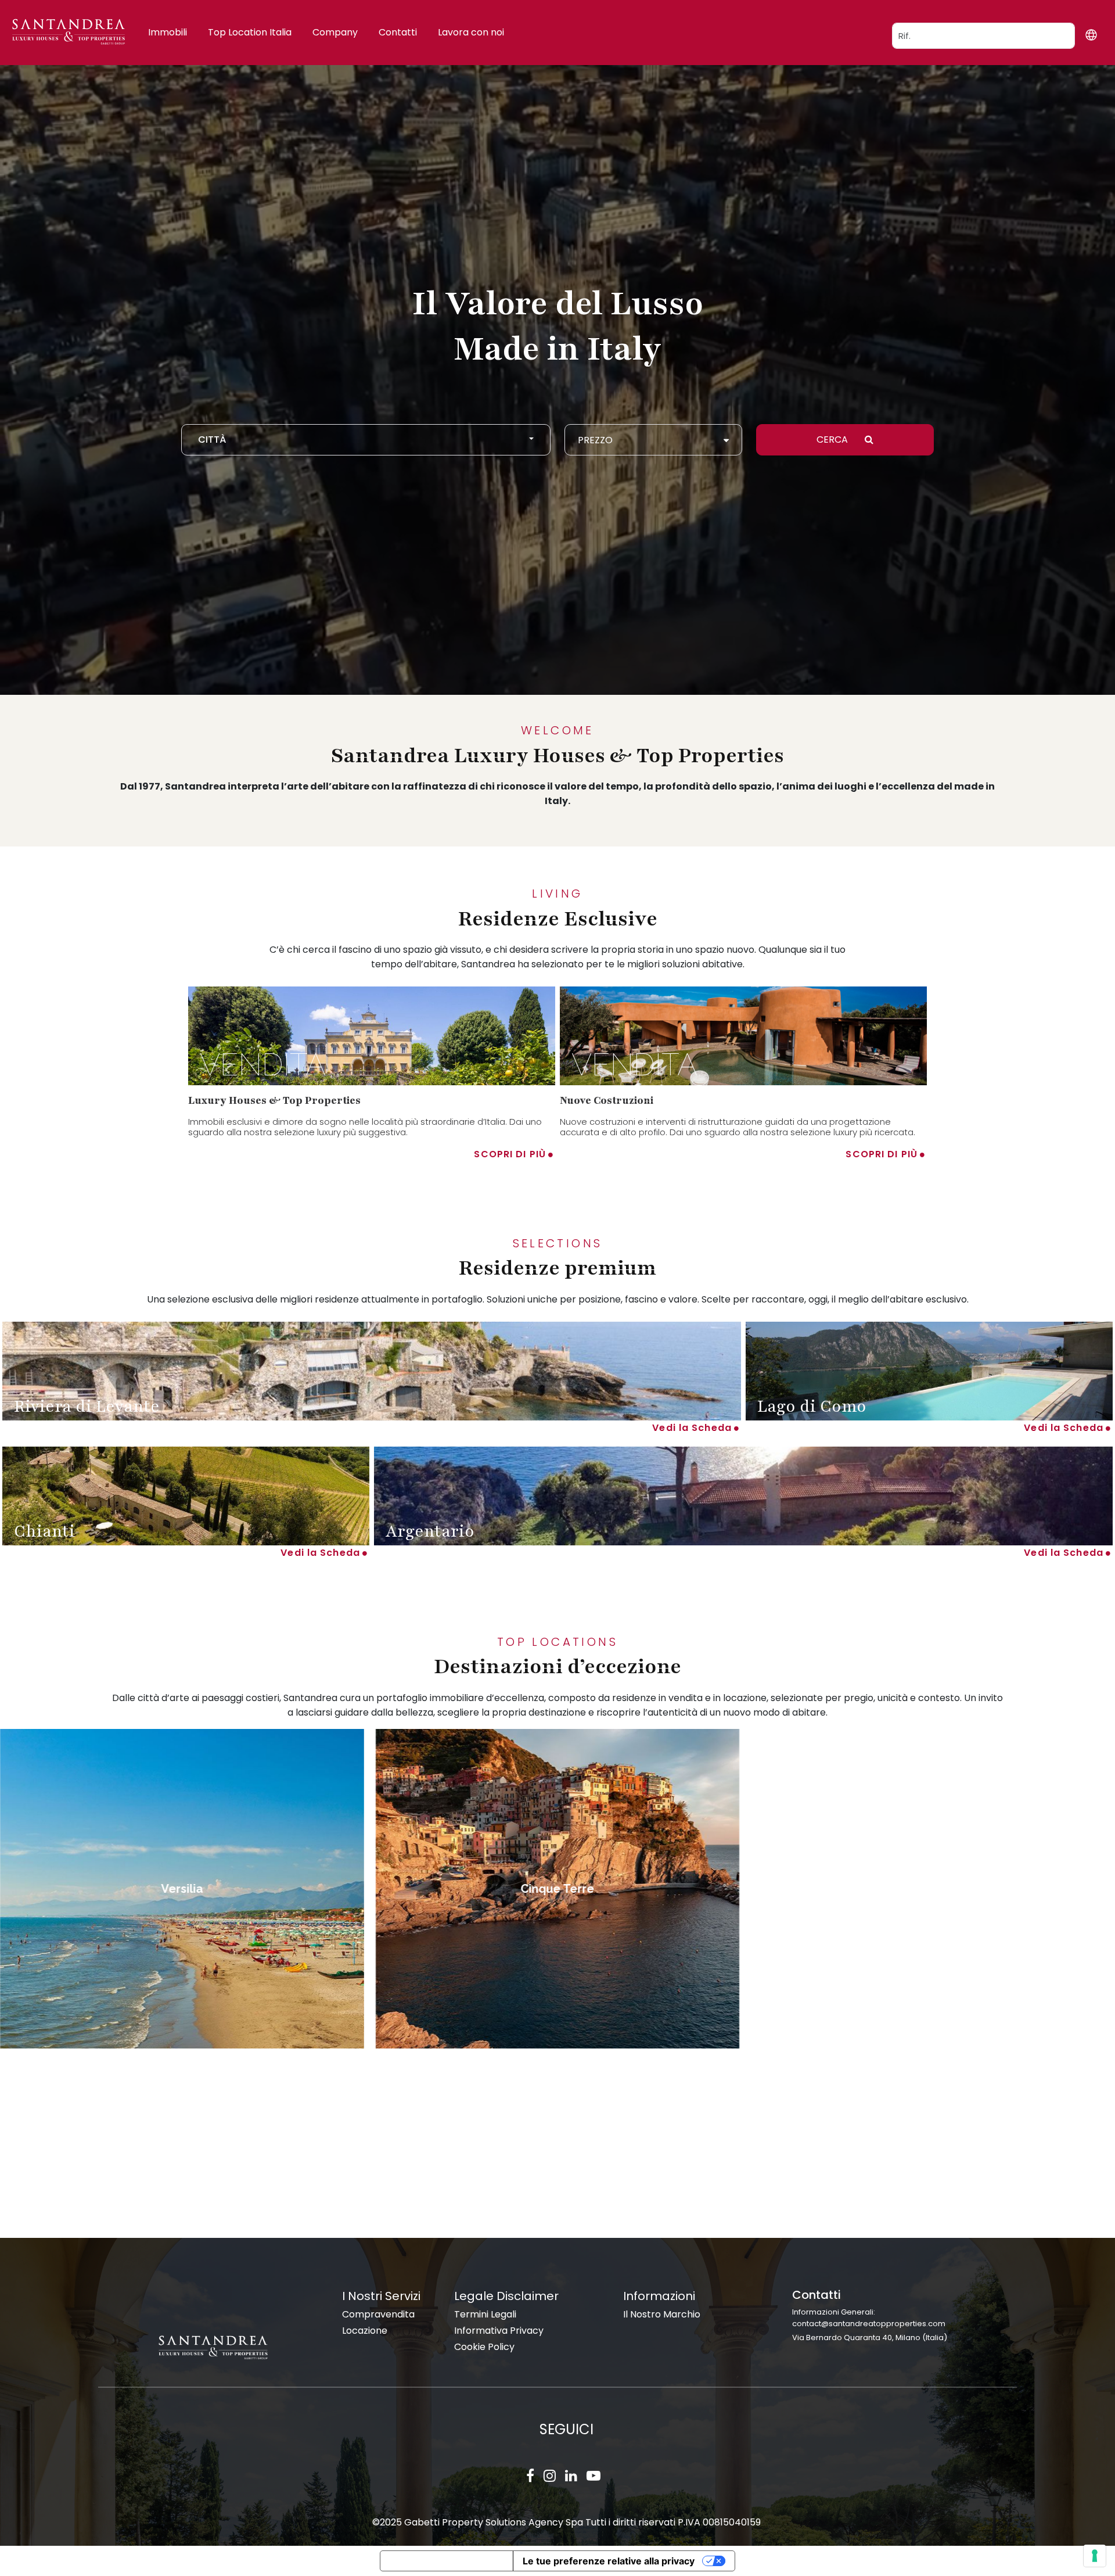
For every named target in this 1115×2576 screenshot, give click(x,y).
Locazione (365, 2331)
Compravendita (378, 2314)
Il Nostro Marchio (662, 2314)
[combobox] (366, 440)
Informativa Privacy (499, 2331)
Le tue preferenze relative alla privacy (609, 2561)
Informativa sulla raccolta (447, 2561)
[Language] (1091, 35)
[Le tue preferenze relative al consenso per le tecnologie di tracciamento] (1095, 2556)
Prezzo (595, 440)
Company (335, 32)
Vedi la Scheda (692, 1428)
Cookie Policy (484, 2347)
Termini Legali (485, 2314)
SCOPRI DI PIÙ (510, 1154)
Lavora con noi (471, 32)
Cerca (833, 440)
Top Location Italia (250, 32)
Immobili (168, 32)
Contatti (398, 32)
